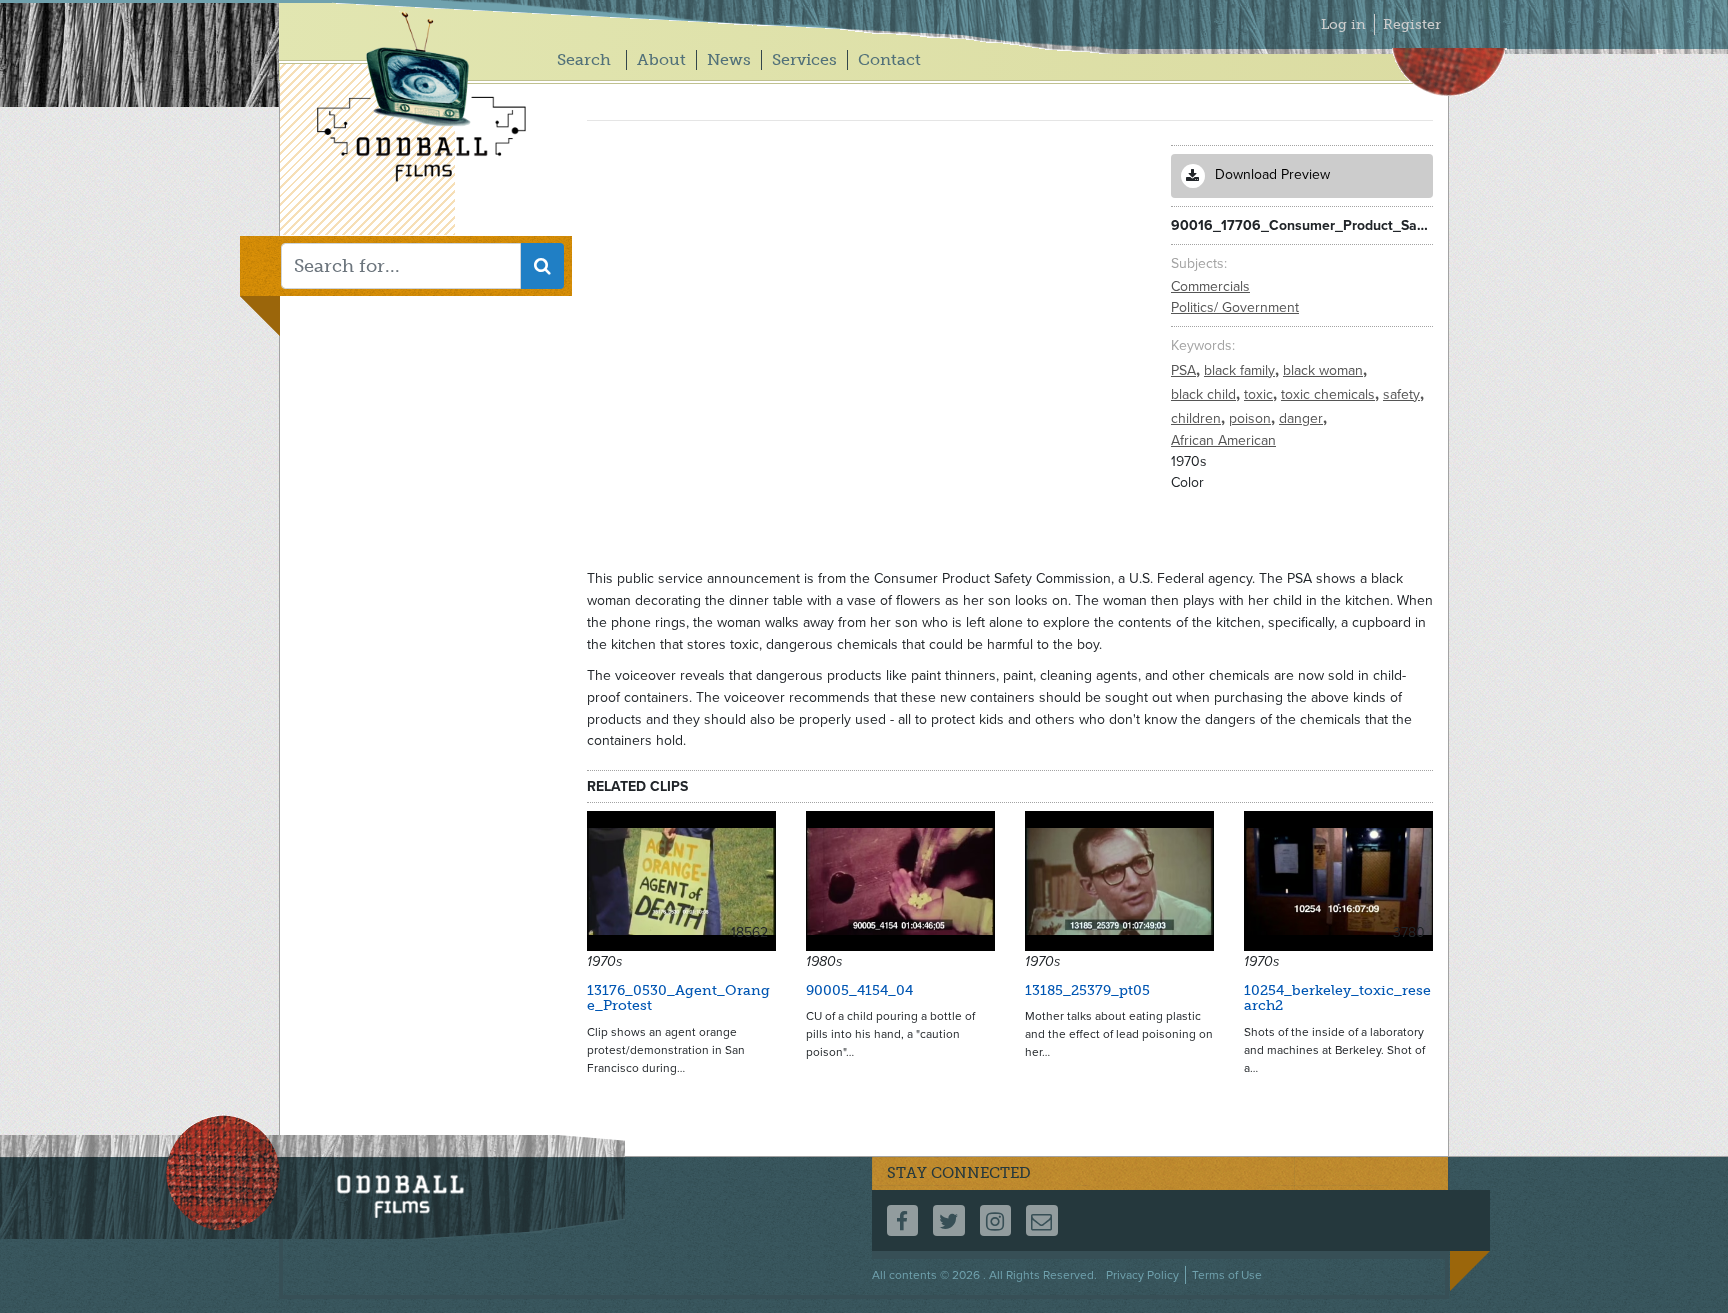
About (661, 59)
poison (1252, 418)
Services (804, 59)
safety (1403, 394)
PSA (1185, 370)
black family (1241, 370)
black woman (1325, 370)
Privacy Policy (1142, 1275)
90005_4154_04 (859, 990)
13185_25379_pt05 (1087, 990)
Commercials (1210, 286)
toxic (1260, 394)
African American (1223, 440)
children (1198, 418)
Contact (889, 59)
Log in (1343, 24)
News (729, 59)
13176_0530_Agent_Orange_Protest (678, 998)
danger (1303, 418)
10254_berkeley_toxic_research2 (1337, 998)
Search (584, 59)
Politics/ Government (1235, 307)
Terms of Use (1227, 1275)
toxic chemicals (1330, 394)
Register (1412, 24)
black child (1205, 394)
